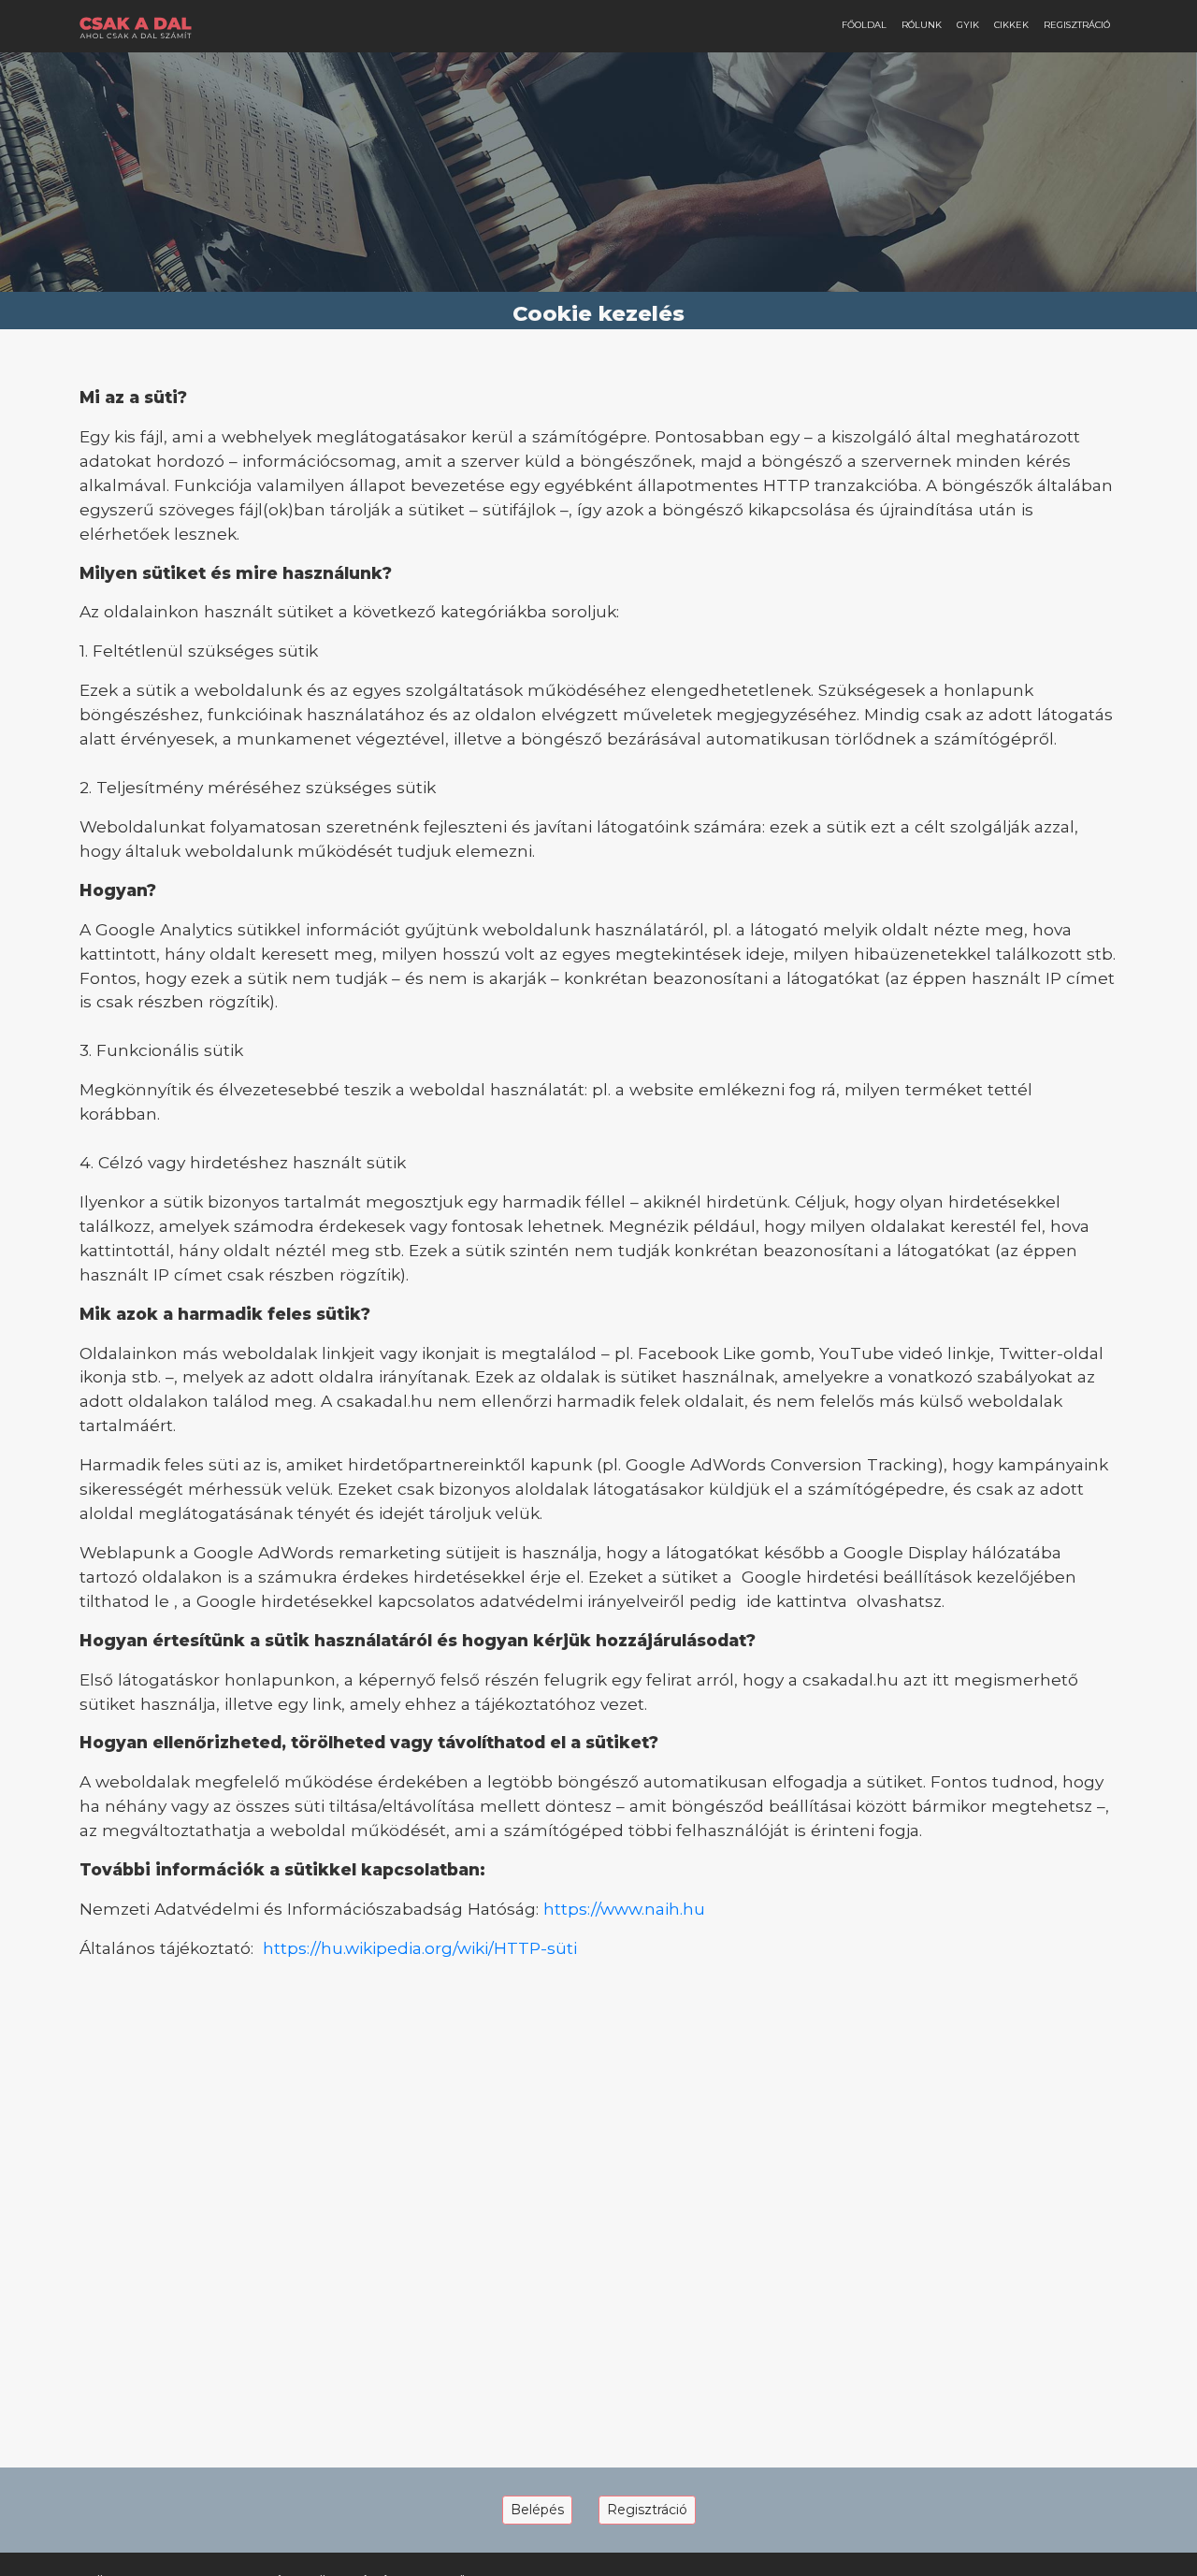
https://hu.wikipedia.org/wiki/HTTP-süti (420, 1948)
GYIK (968, 25)
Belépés (537, 2510)
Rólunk (922, 25)
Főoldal (864, 25)
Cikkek (1011, 25)
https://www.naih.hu (624, 1909)
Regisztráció (1077, 25)
